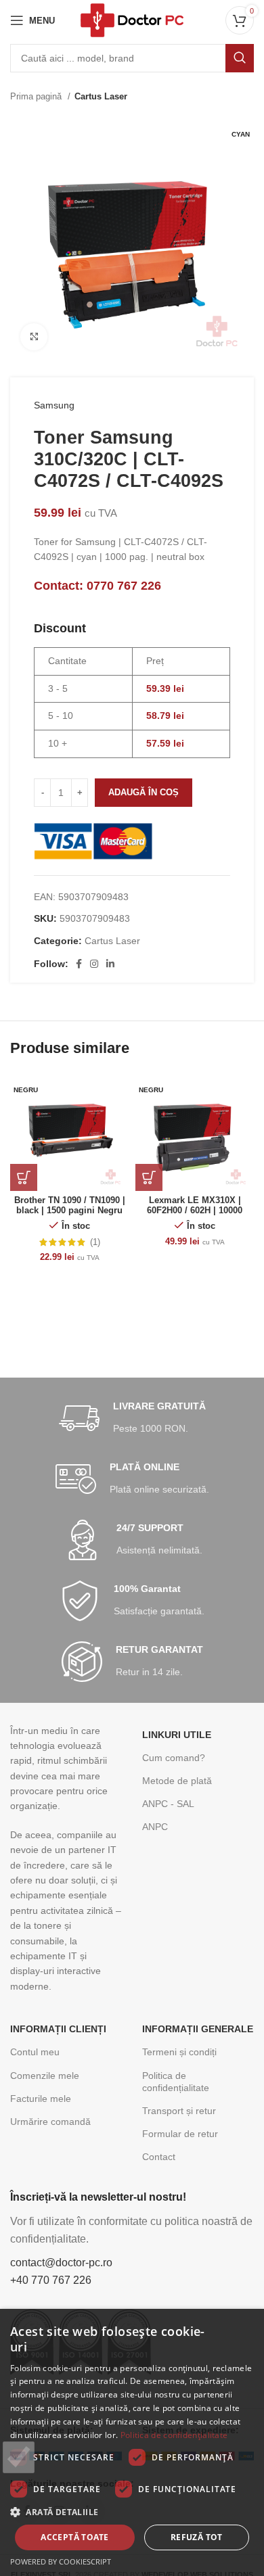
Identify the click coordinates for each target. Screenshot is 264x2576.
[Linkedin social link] (110, 964)
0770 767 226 (124, 586)
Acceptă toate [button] (74, 2537)
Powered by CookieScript (61, 2561)
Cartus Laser (101, 96)
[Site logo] (132, 20)
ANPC (155, 1827)
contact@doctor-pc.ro (61, 2263)
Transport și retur (179, 2111)
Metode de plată (177, 1781)
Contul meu (35, 2052)
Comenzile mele (45, 2076)
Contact (159, 2157)
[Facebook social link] (79, 964)
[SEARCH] (240, 58)
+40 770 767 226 (51, 2280)
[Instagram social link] (94, 964)
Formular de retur (180, 2134)
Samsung (54, 405)
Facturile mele (41, 2099)
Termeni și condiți (179, 2052)
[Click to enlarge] (34, 337)
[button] (132, 2512)
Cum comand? (174, 1758)
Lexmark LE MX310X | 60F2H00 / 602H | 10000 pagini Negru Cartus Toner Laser (195, 1216)
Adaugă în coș (144, 792)
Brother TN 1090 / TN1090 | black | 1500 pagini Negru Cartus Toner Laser (70, 1211)
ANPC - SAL (168, 1804)
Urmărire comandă (50, 2122)
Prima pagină (37, 96)
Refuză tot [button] (197, 2537)
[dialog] (132, 2442)
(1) (95, 1243)
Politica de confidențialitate (176, 2082)
